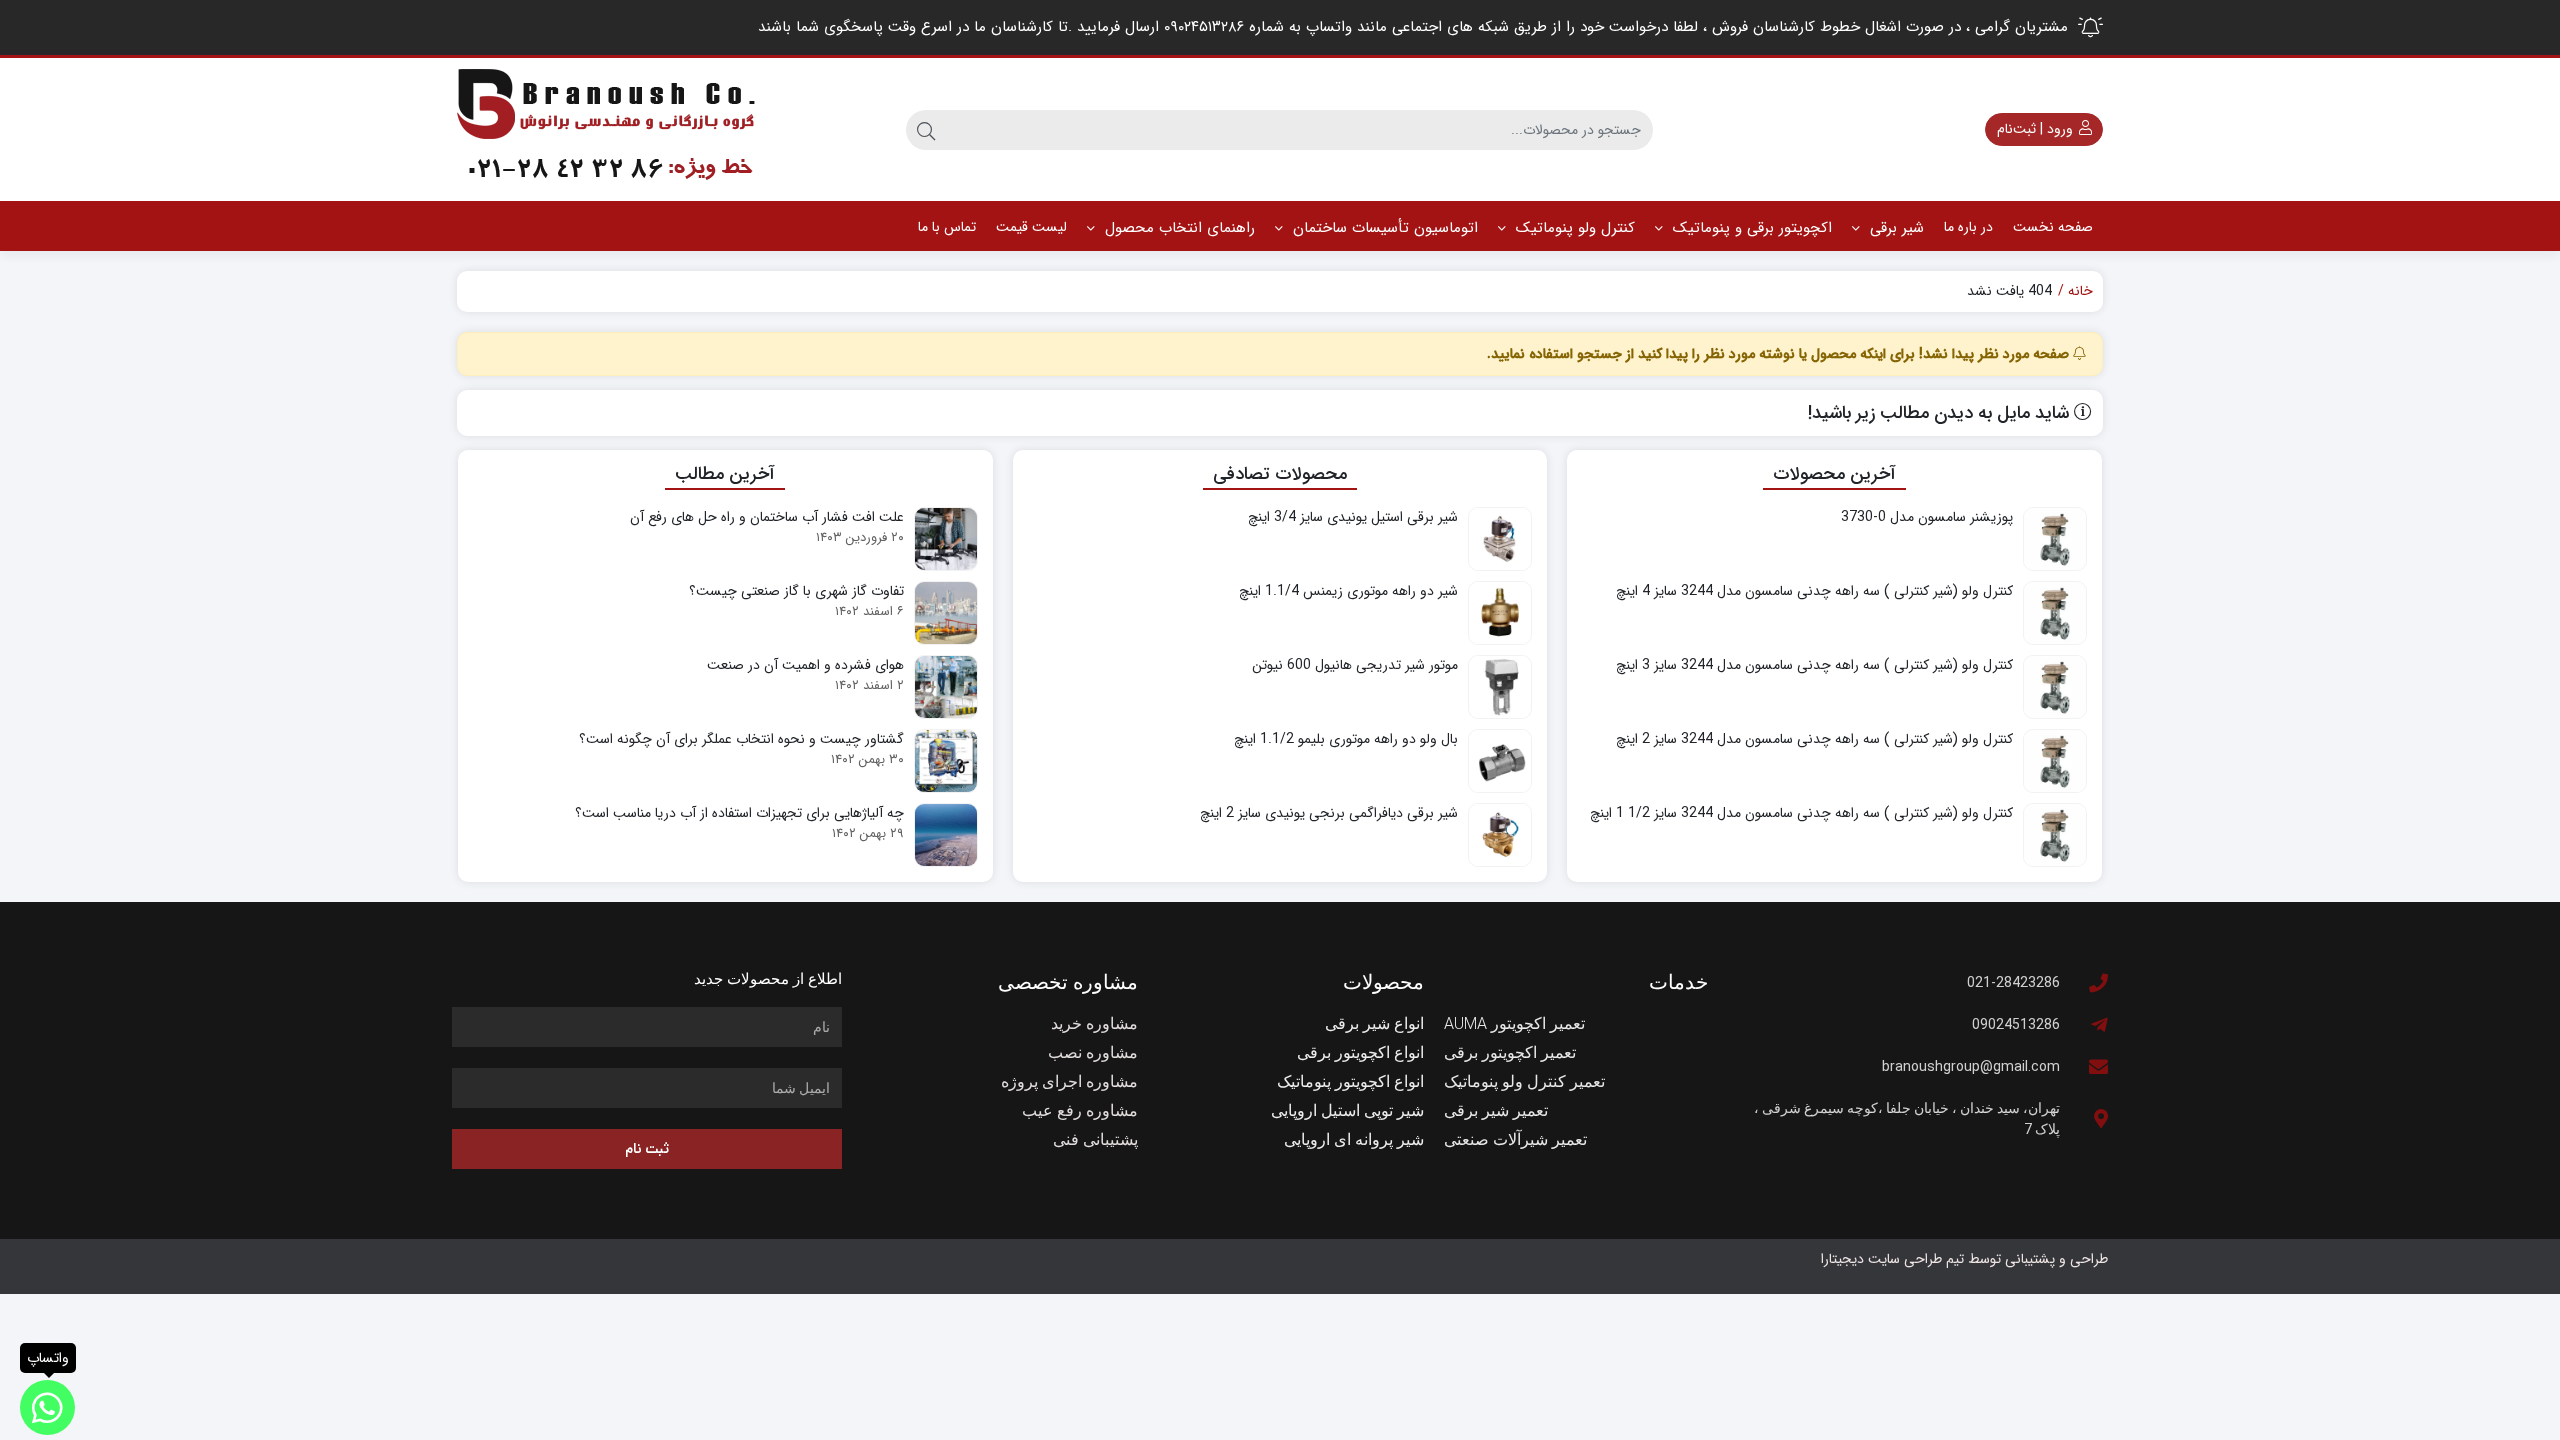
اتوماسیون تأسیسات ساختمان (1383, 228)
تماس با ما (947, 227)
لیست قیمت (1031, 227)
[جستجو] (926, 130)
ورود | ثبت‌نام (2037, 129)
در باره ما (1968, 227)
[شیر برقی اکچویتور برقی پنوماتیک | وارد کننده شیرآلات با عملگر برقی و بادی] (607, 129)
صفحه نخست (2053, 227)
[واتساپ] (47, 1407)
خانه (2080, 291)
